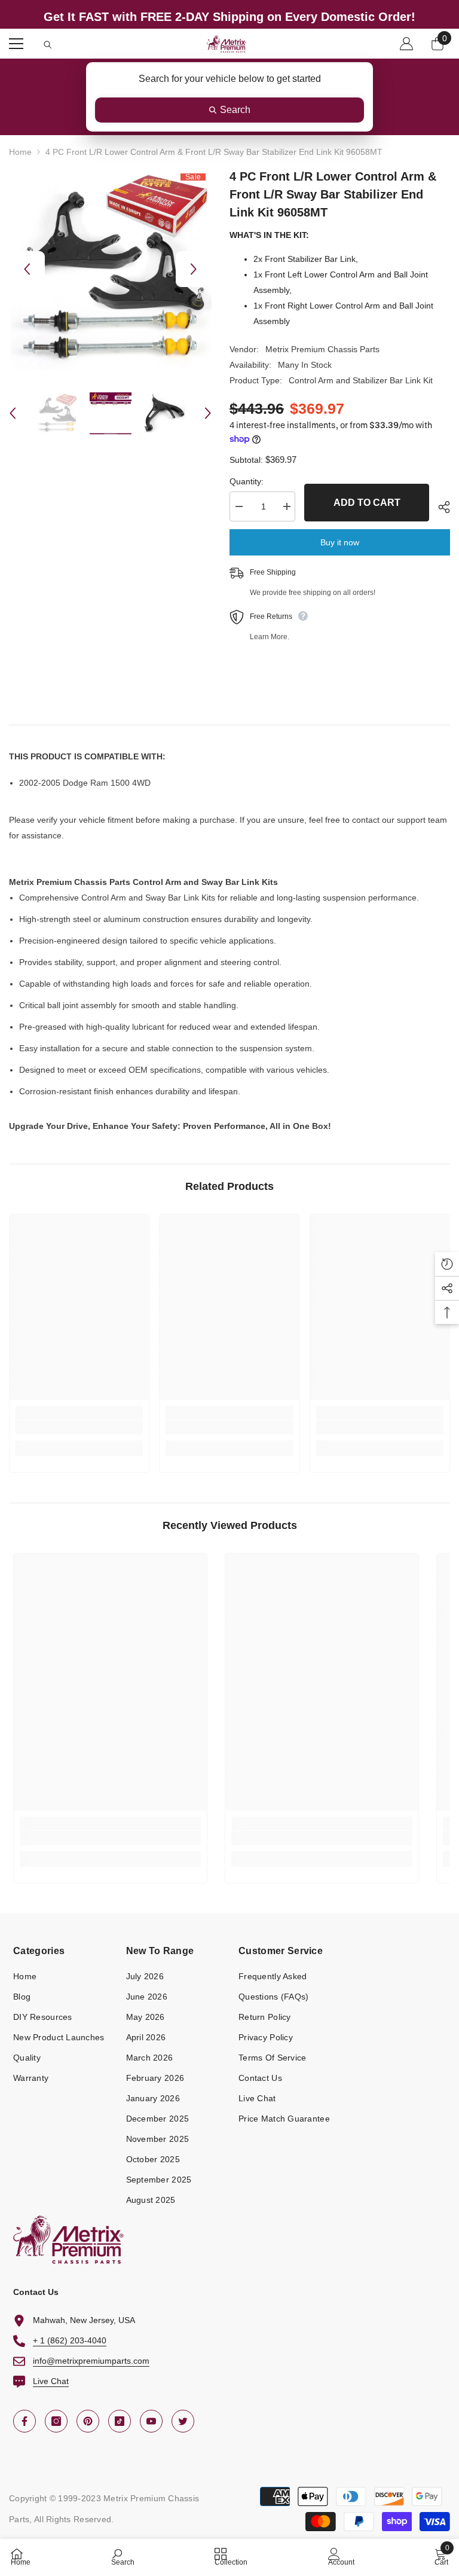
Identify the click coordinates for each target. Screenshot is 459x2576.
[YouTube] (151, 2421)
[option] (110, 269)
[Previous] (27, 269)
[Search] (48, 45)
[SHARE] (440, 507)
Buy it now (340, 542)
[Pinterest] (88, 2421)
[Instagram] (56, 2421)
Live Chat (51, 2381)
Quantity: (247, 481)
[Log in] (406, 44)
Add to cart (367, 503)
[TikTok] (120, 2421)
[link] (79, 1427)
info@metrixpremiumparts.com (91, 2361)
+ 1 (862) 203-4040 (70, 2340)
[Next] (194, 269)
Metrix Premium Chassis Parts (322, 349)
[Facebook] (25, 2421)
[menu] (16, 44)
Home (20, 152)
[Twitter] (183, 2421)
